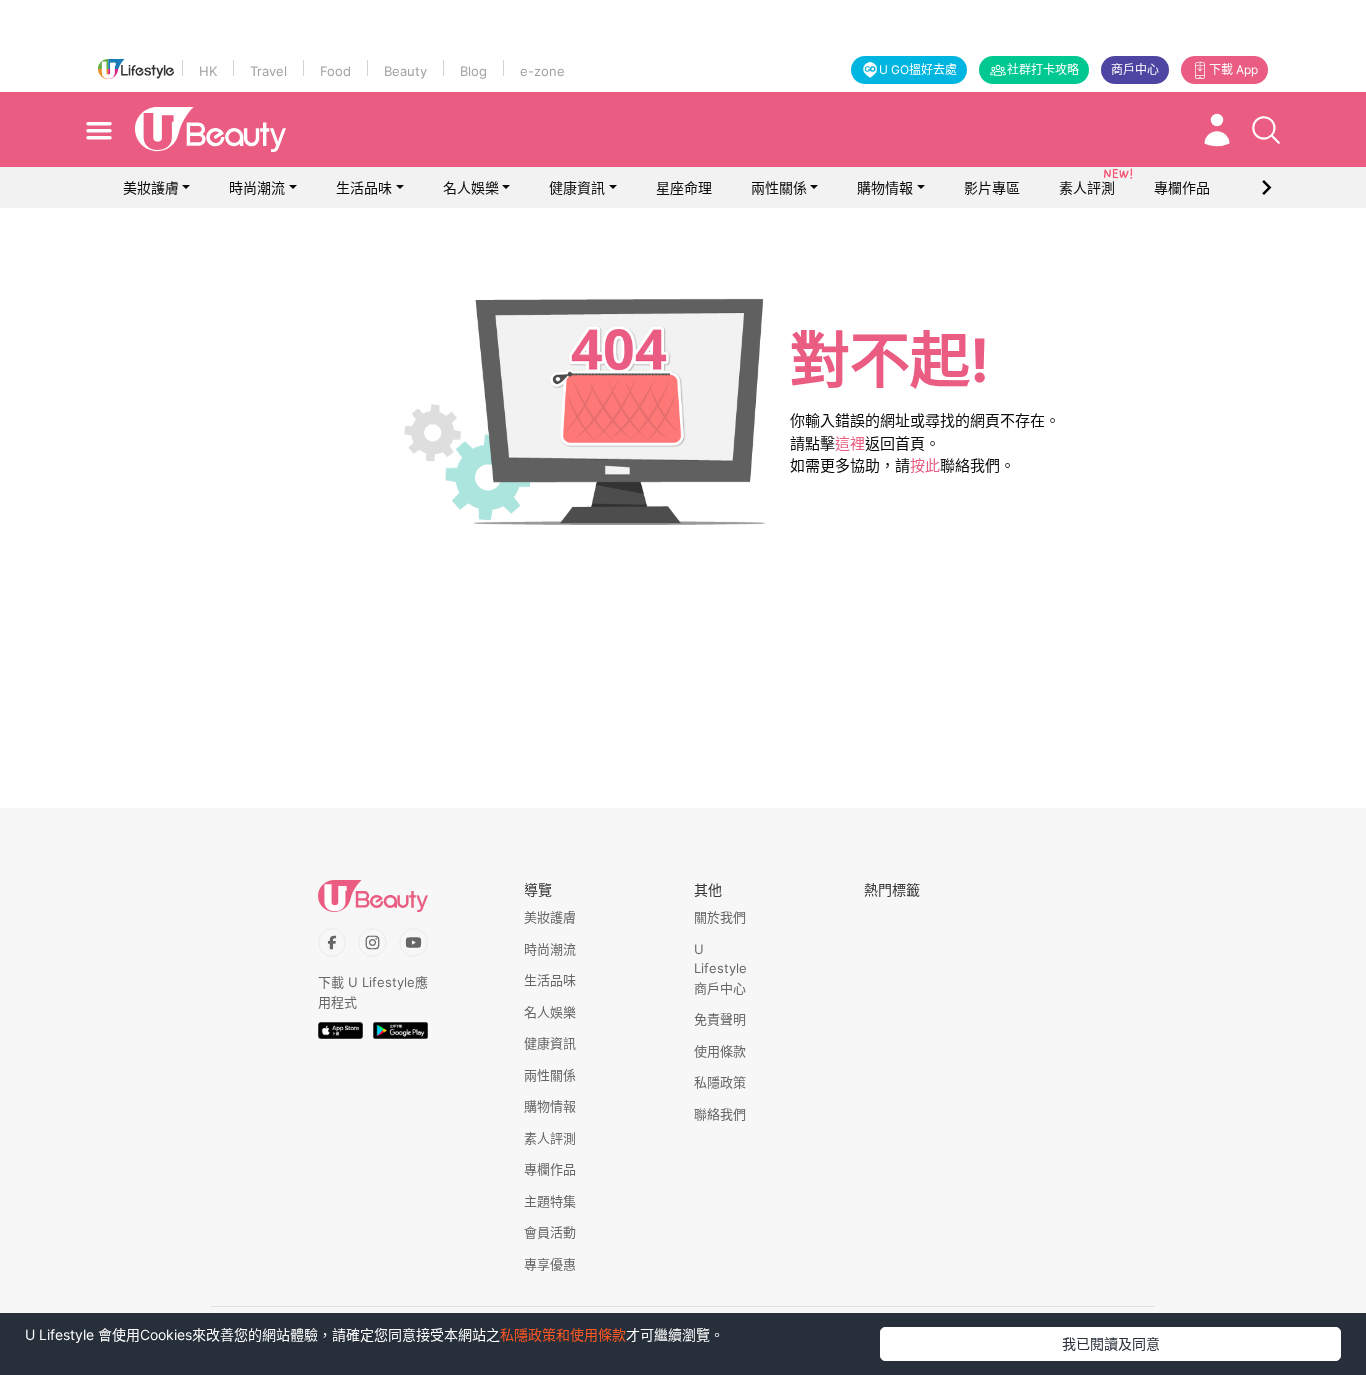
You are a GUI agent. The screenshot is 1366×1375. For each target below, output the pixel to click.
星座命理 (684, 187)
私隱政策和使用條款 (563, 1334)
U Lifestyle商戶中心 (720, 968)
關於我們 (720, 917)
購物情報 (885, 187)
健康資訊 (577, 187)
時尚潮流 (257, 187)
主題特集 (550, 1201)
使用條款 (720, 1051)
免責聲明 (720, 1019)
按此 (925, 465)
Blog (473, 71)
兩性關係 (779, 187)
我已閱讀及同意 (1111, 1343)
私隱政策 (720, 1082)
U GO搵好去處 (918, 69)
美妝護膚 (151, 187)
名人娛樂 (471, 187)
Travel (268, 71)
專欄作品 (550, 1169)
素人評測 (550, 1138)
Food (335, 71)
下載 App (1233, 69)
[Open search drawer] (1266, 130)
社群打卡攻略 (1043, 69)
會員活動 (550, 1232)
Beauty (405, 71)
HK (208, 71)
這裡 (850, 443)
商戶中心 (1135, 69)
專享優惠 (550, 1264)
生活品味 (364, 187)
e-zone (542, 71)
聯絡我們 (720, 1114)
